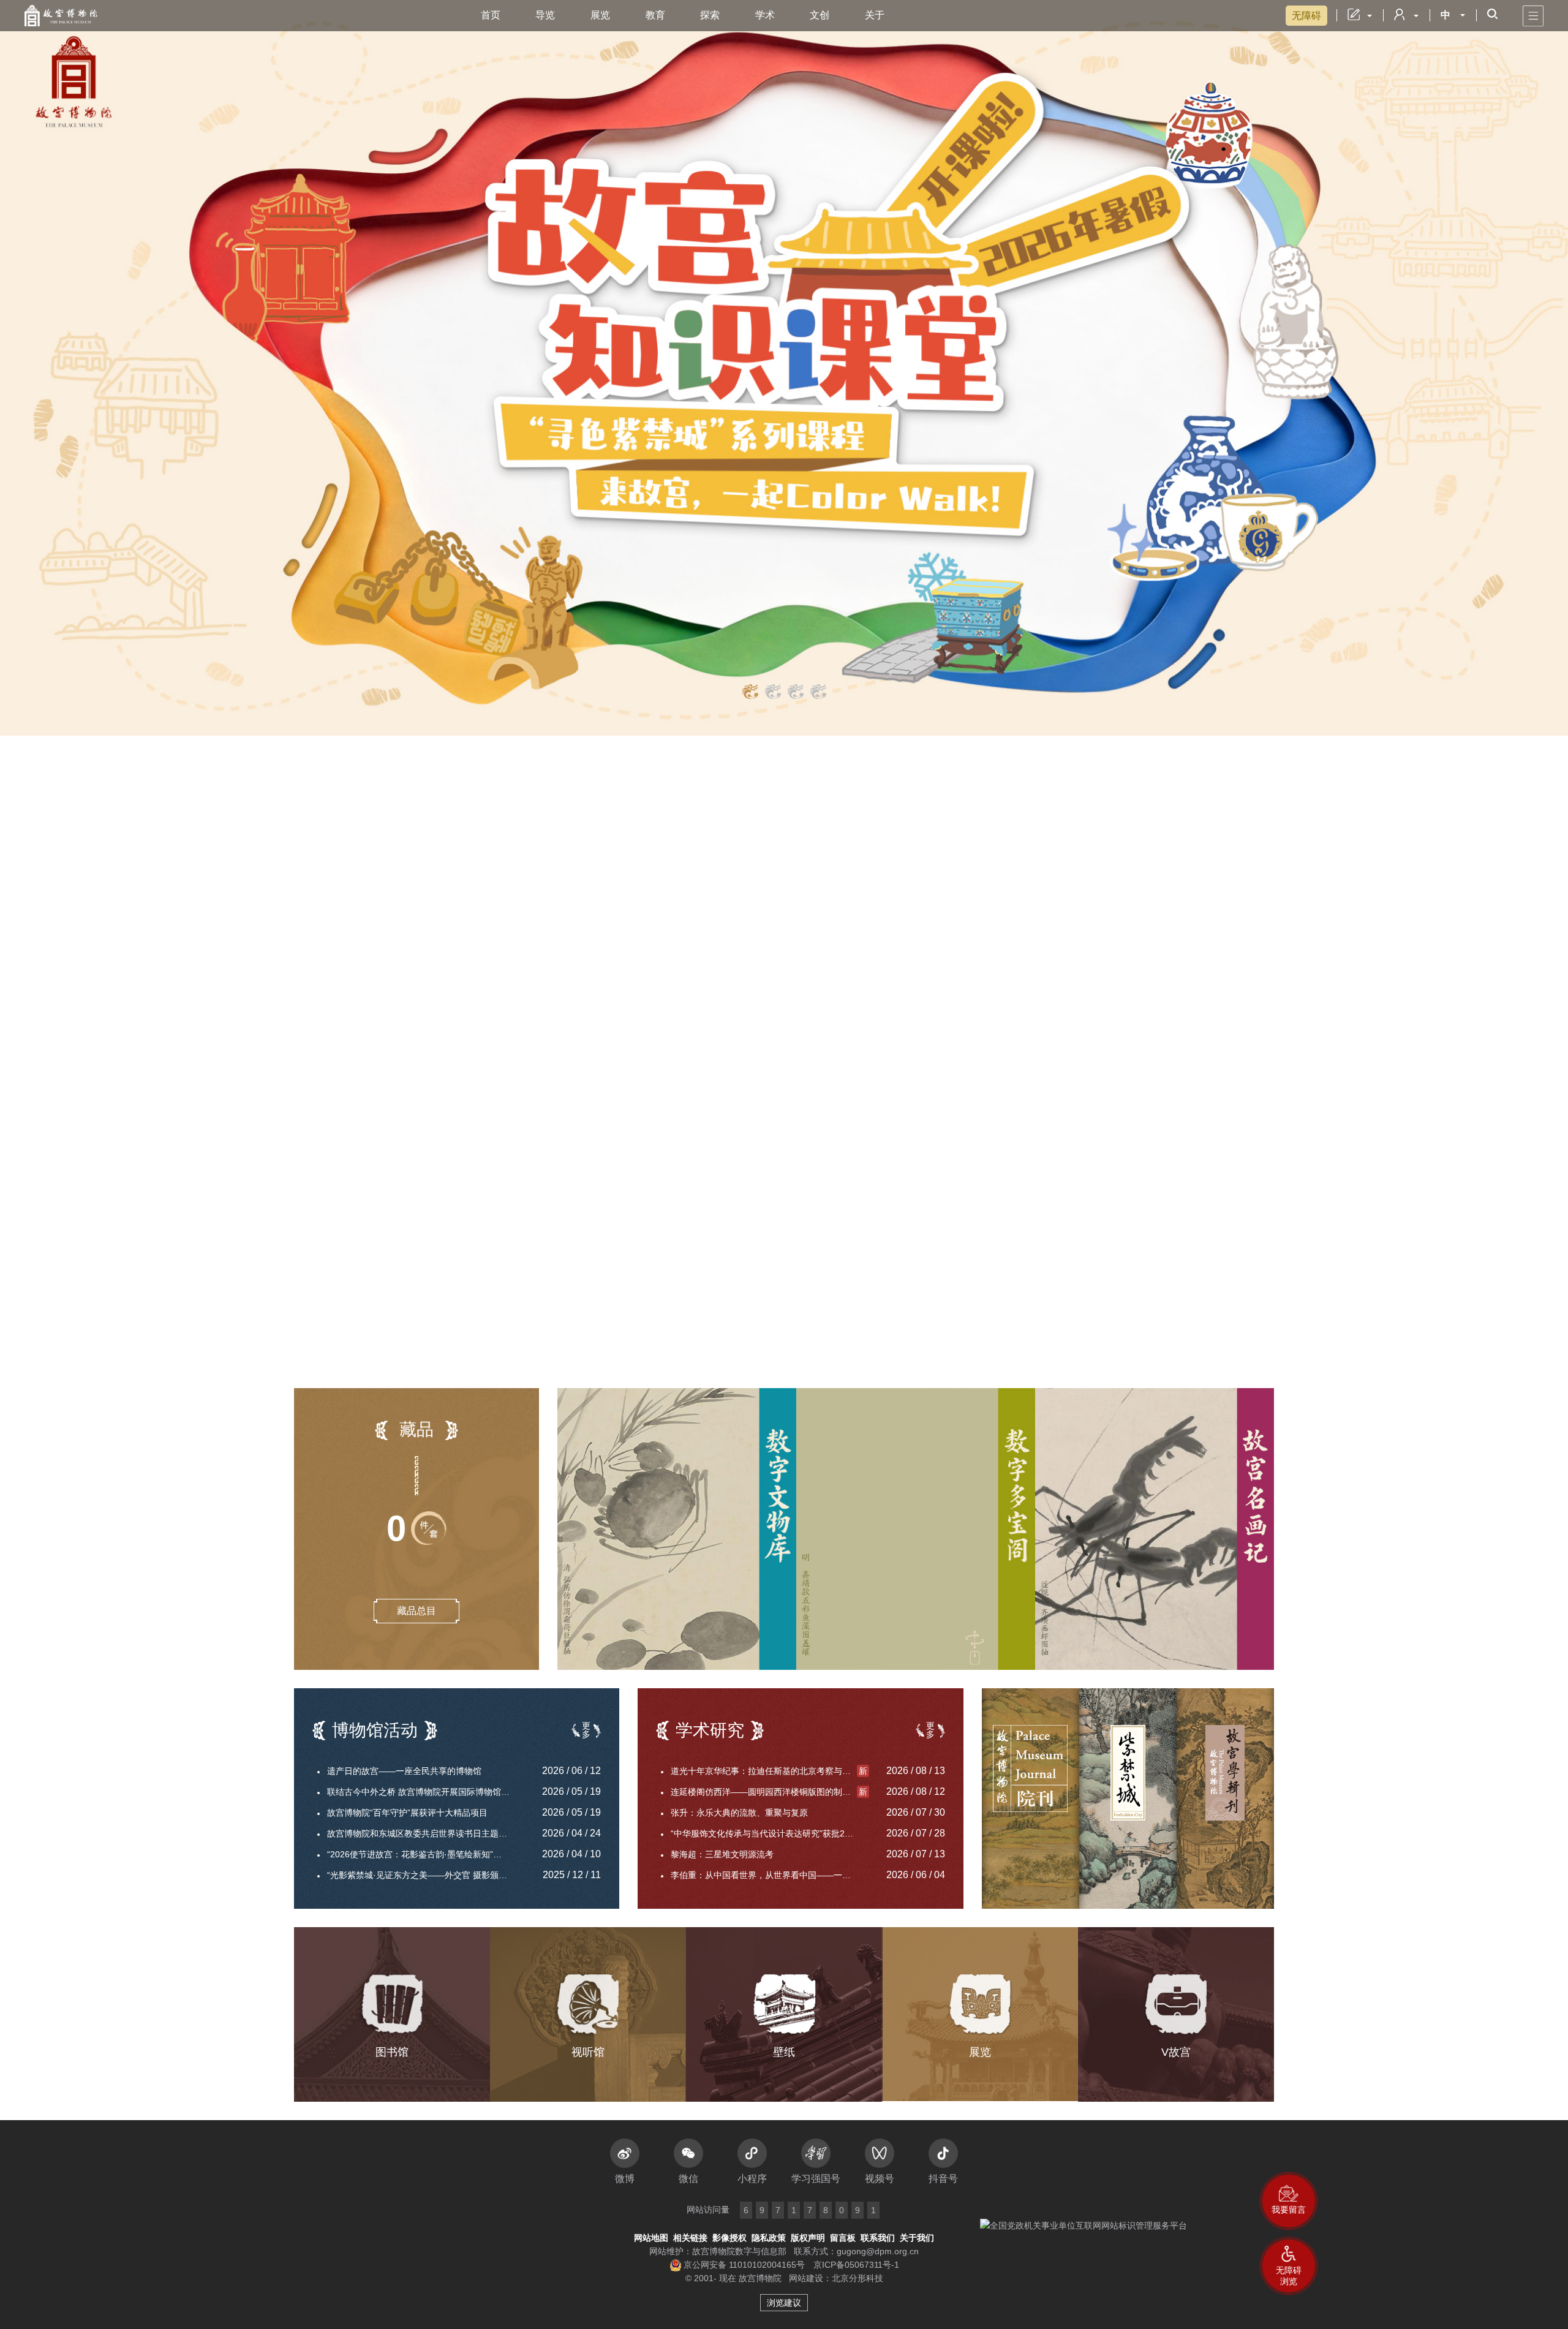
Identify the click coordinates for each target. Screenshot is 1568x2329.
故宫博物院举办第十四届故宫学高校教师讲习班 (415, 1078)
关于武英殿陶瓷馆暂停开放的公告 (979, 1366)
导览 (545, 15)
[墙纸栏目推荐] (784, 368)
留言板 (843, 2238)
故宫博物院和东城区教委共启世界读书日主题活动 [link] (421, 1833)
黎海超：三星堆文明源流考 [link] (722, 1854)
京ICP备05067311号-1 (856, 2265)
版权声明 (808, 2238)
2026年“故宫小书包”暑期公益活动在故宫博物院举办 (430, 1056)
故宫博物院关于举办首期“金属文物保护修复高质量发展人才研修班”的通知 (435, 1012)
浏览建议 (784, 2303)
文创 (820, 15)
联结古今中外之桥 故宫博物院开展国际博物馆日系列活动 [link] (426, 1792)
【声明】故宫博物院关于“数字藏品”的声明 (419, 855)
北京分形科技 (858, 2278)
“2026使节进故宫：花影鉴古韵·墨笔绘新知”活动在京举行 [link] (426, 1854)
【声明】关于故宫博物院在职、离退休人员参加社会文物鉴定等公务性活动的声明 (464, 896)
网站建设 (806, 2278)
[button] (1289, 2266)
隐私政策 (769, 2238)
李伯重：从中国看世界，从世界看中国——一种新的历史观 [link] (770, 1875)
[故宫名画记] (1155, 1529)
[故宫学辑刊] (1225, 1799)
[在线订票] (980, 1052)
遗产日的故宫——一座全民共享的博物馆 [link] (404, 1771)
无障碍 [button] (1306, 16)
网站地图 (651, 2238)
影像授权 (729, 2238)
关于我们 (917, 2238)
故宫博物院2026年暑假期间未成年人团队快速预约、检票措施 (1032, 1344)
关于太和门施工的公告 (958, 1300)
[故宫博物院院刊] (1031, 1799)
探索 (710, 15)
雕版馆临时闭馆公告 (960, 1278)
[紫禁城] (1128, 1799)
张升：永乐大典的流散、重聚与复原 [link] (739, 1813)
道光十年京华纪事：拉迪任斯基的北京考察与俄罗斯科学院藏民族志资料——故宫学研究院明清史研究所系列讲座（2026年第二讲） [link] (770, 1771)
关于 (875, 15)
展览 (600, 15)
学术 (765, 15)
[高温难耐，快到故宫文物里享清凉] (741, 948)
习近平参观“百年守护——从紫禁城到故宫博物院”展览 (426, 946)
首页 (491, 15)
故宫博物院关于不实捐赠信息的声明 (393, 968)
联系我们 (878, 2238)
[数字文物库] (677, 1529)
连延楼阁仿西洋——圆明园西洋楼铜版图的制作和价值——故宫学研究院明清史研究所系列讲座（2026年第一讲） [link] (770, 1792)
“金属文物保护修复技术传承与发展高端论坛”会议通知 (433, 990)
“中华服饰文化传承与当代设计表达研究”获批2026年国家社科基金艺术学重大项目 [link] (770, 1833)
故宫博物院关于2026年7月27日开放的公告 (997, 1322)
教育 (655, 15)
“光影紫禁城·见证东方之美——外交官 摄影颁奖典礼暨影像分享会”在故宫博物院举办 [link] (426, 1875)
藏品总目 (417, 1611)
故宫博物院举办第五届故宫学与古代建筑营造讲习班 (430, 1034)
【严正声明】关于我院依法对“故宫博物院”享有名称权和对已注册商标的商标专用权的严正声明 (464, 876)
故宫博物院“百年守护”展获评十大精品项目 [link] (407, 1813)
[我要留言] (1289, 2201)
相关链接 (690, 2238)
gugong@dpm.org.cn (878, 2251)
